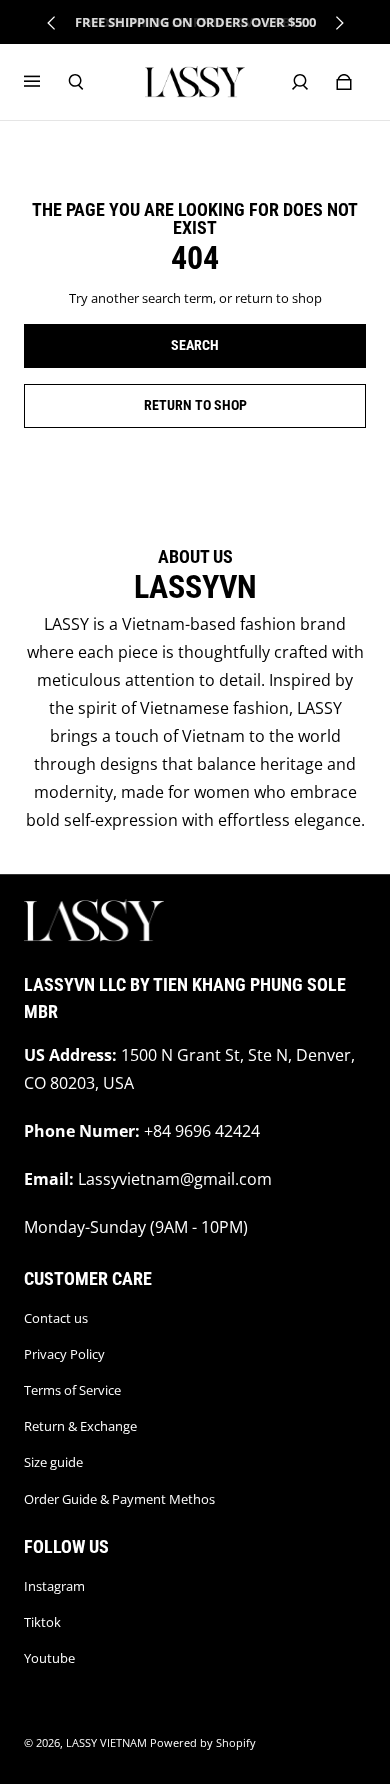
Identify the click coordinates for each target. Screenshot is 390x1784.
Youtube (49, 1658)
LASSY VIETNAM (106, 1743)
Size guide (53, 1462)
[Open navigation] (46, 82)
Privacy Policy (64, 1354)
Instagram (54, 1586)
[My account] (300, 82)
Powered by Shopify (203, 1743)
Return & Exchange (80, 1426)
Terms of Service (72, 1390)
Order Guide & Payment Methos (119, 1499)
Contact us (56, 1318)
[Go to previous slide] (52, 23)
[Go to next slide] (339, 23)
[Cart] (344, 82)
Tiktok (42, 1622)
